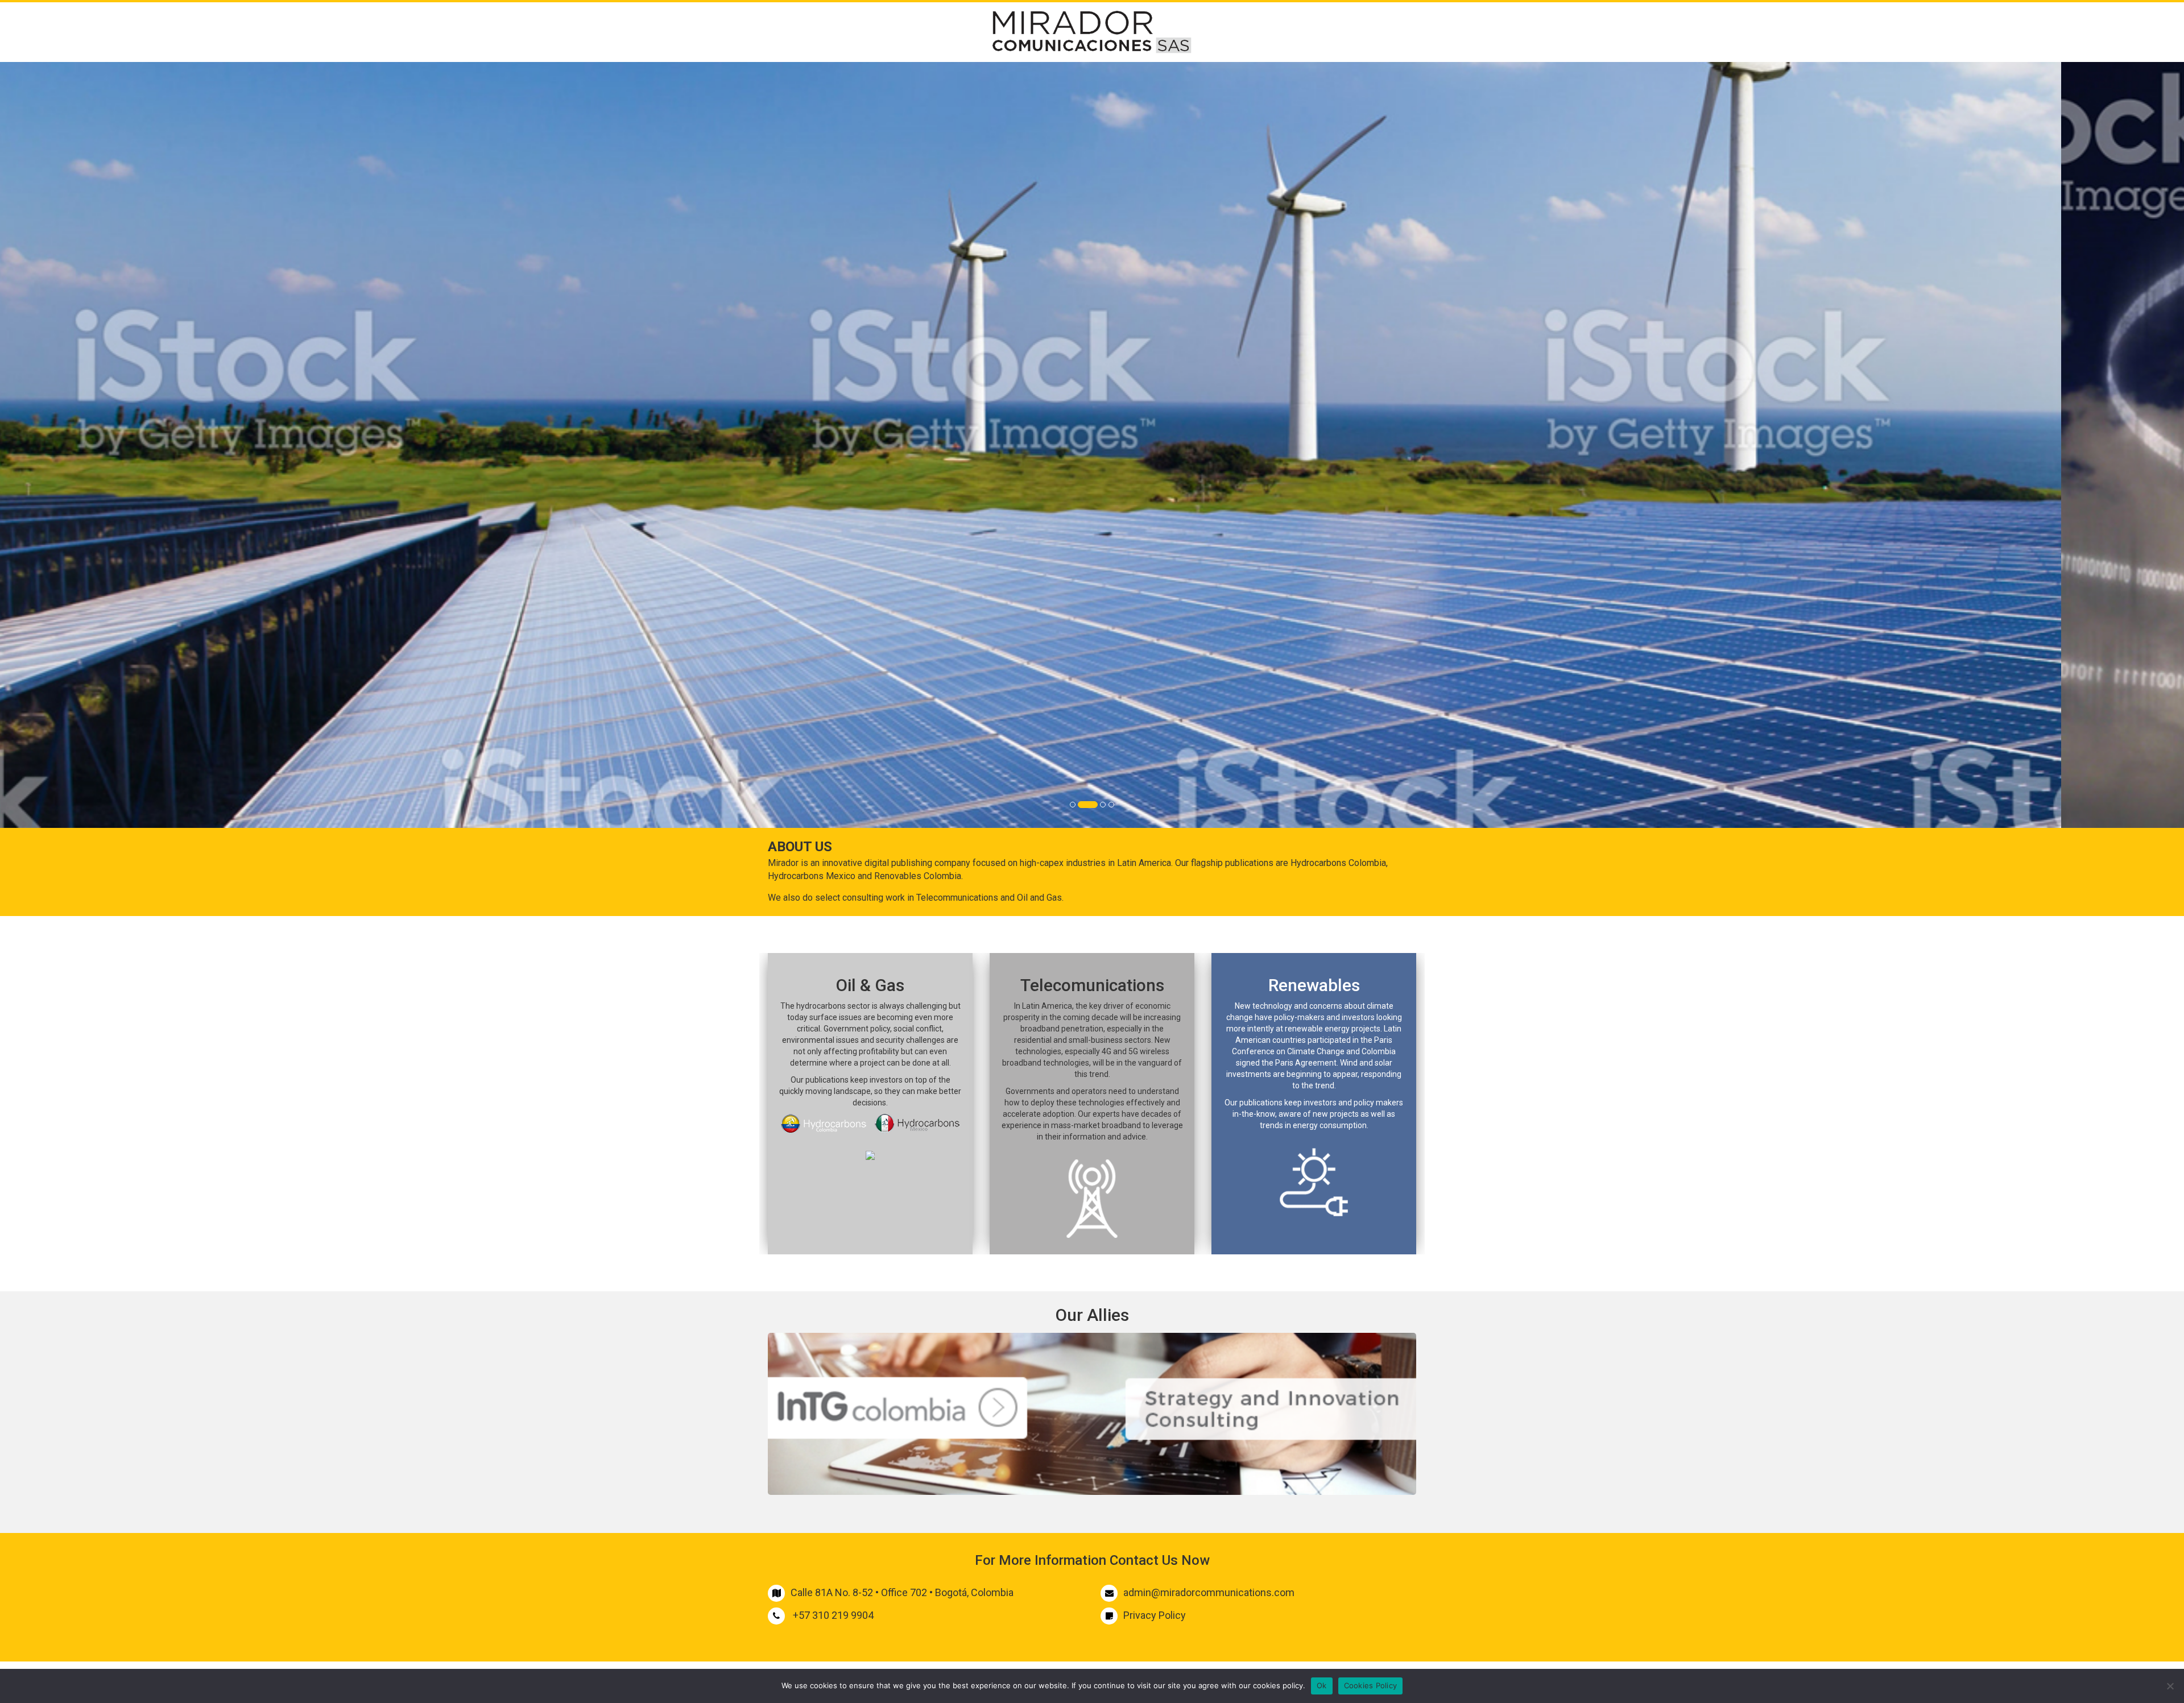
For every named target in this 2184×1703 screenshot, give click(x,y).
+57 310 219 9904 (833, 1615)
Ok (1322, 1685)
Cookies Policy (1371, 1685)
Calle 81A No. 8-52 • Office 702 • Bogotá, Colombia (902, 1592)
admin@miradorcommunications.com (1209, 1592)
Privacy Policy (1155, 1615)
